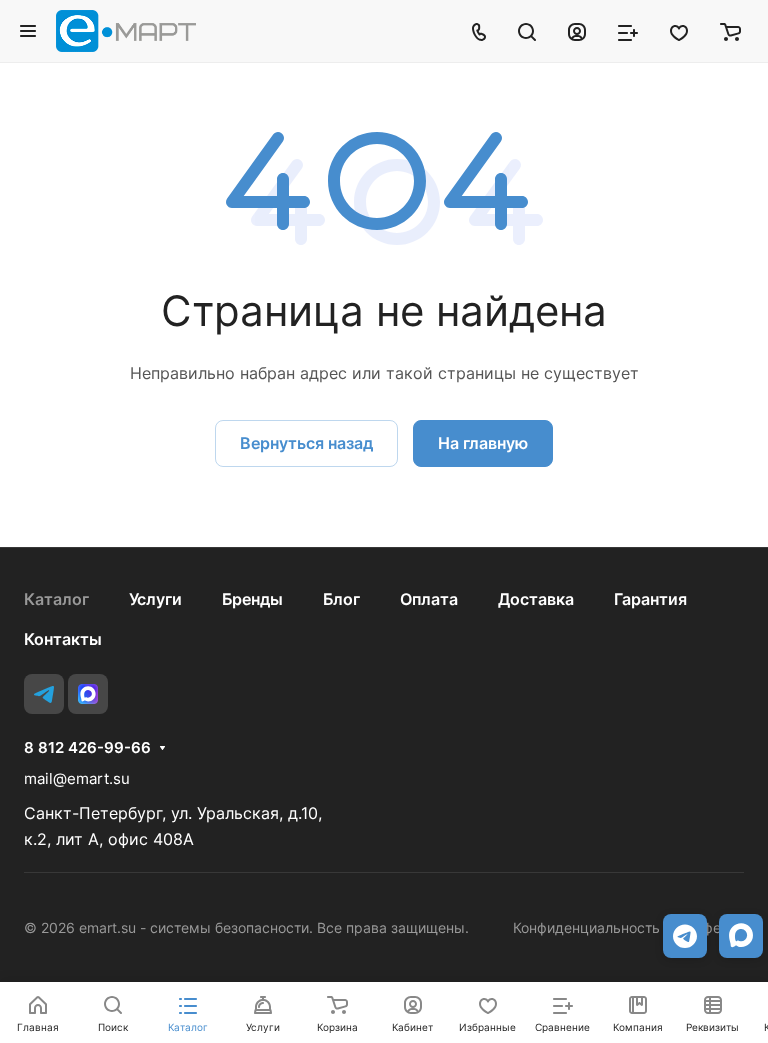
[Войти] (577, 31)
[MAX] (88, 694)
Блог (341, 599)
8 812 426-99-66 (87, 748)
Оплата (429, 599)
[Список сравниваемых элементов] (628, 31)
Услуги (155, 599)
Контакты (63, 639)
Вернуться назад (306, 443)
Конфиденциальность (586, 927)
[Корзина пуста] (730, 31)
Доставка (536, 599)
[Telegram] (44, 694)
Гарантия (650, 599)
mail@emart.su (77, 778)
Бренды (252, 599)
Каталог (56, 599)
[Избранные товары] (679, 31)
